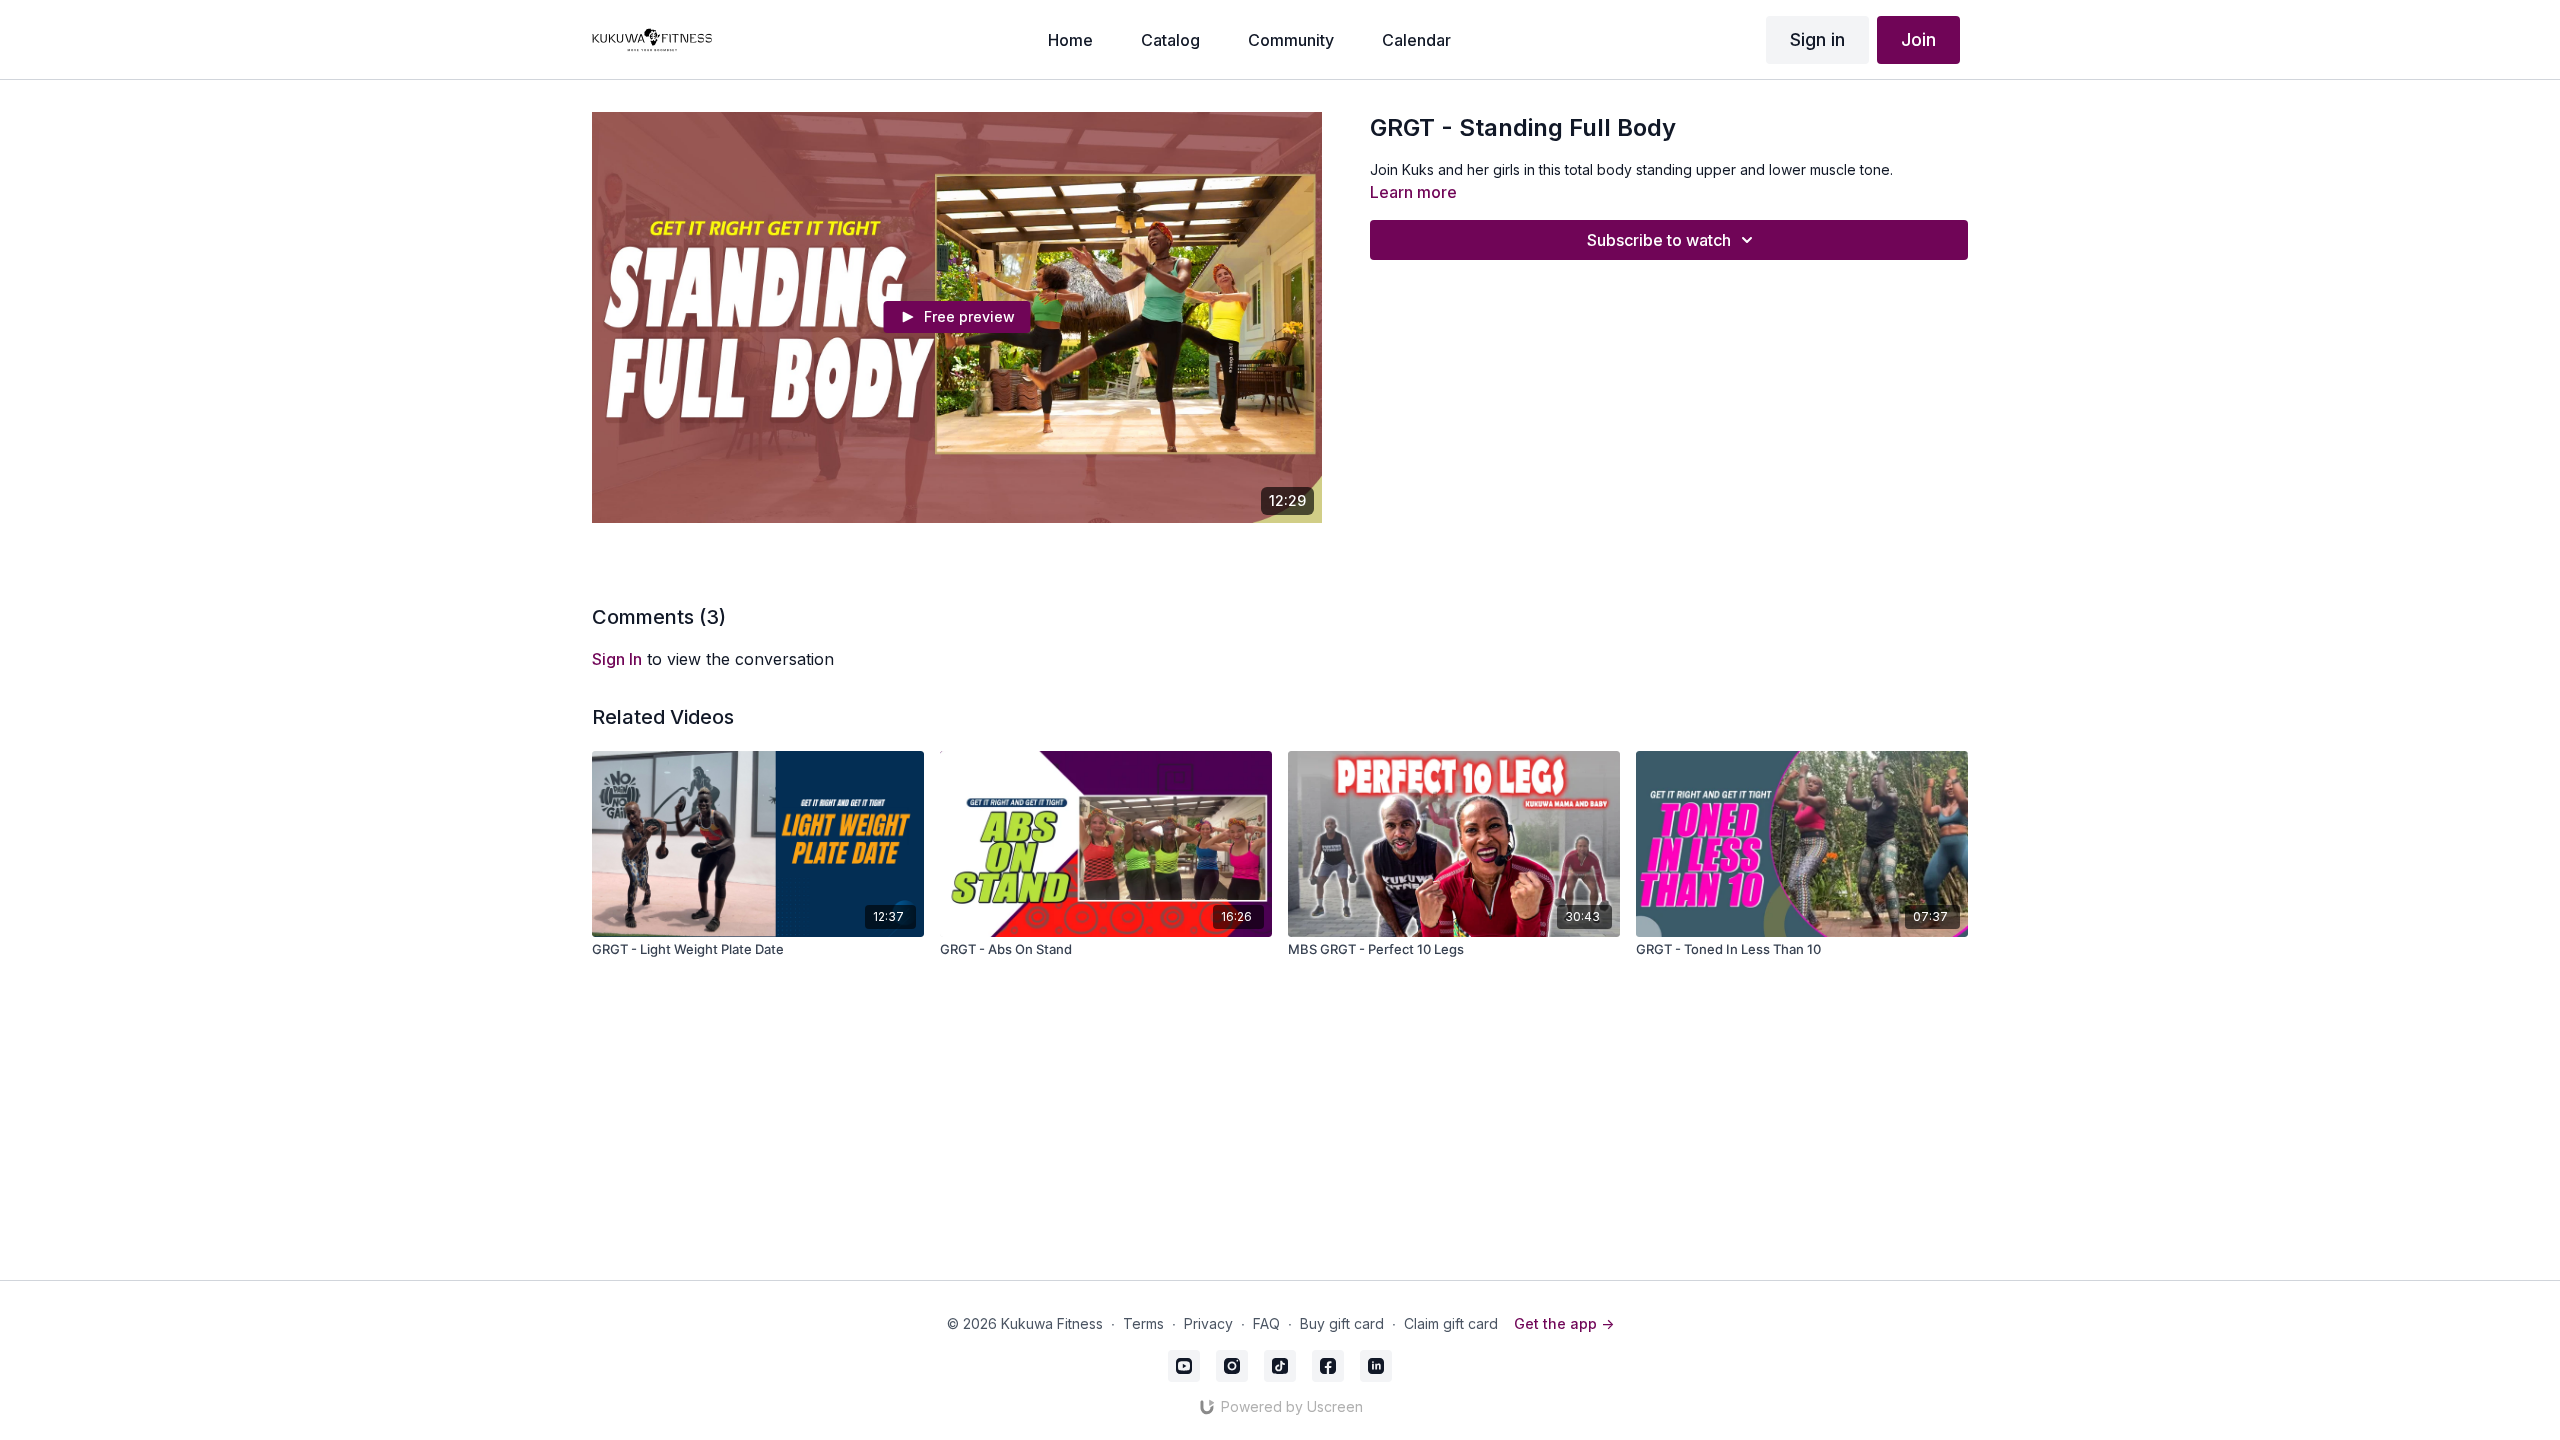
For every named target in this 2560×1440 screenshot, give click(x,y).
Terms (1143, 1323)
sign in (617, 659)
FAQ (1266, 1323)
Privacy (1208, 1323)
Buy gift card (1342, 1323)
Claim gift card (1451, 1323)
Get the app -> (1564, 1323)
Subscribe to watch (1659, 240)
